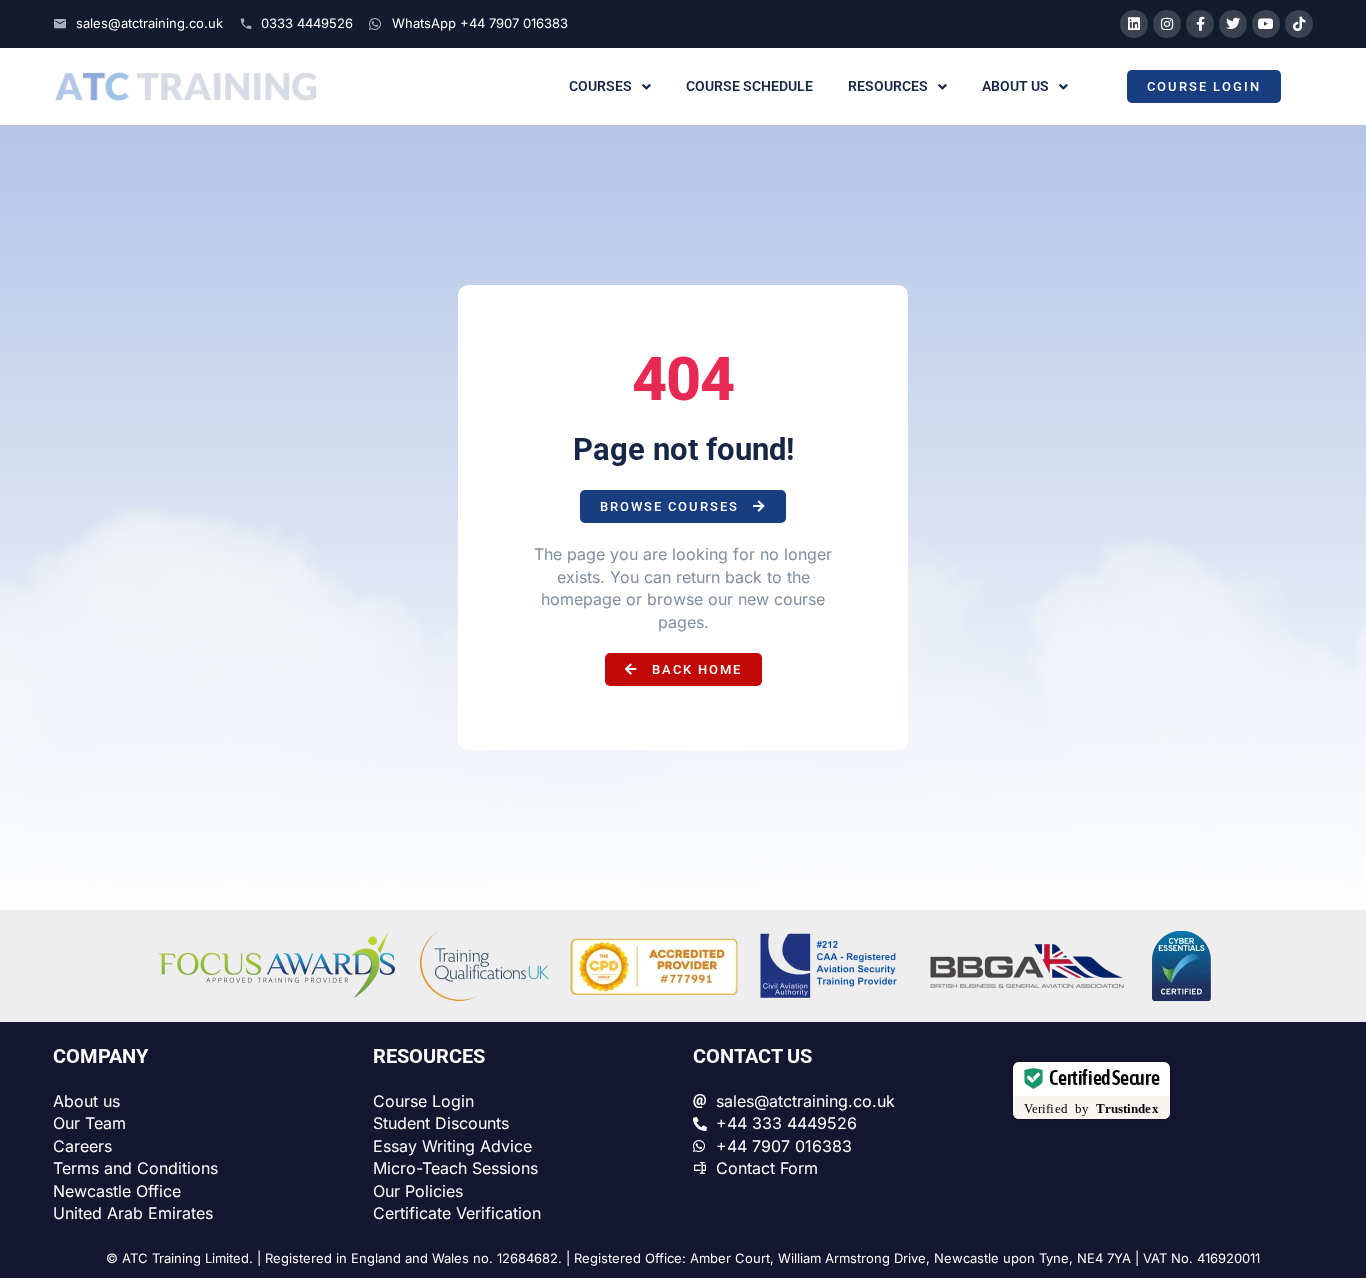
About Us (1015, 86)
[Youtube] (1266, 24)
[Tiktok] (1299, 24)
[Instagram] (1167, 24)
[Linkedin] (1134, 24)
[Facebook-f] (1200, 24)
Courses (600, 86)
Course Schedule (749, 86)
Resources (888, 86)
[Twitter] (1233, 24)
